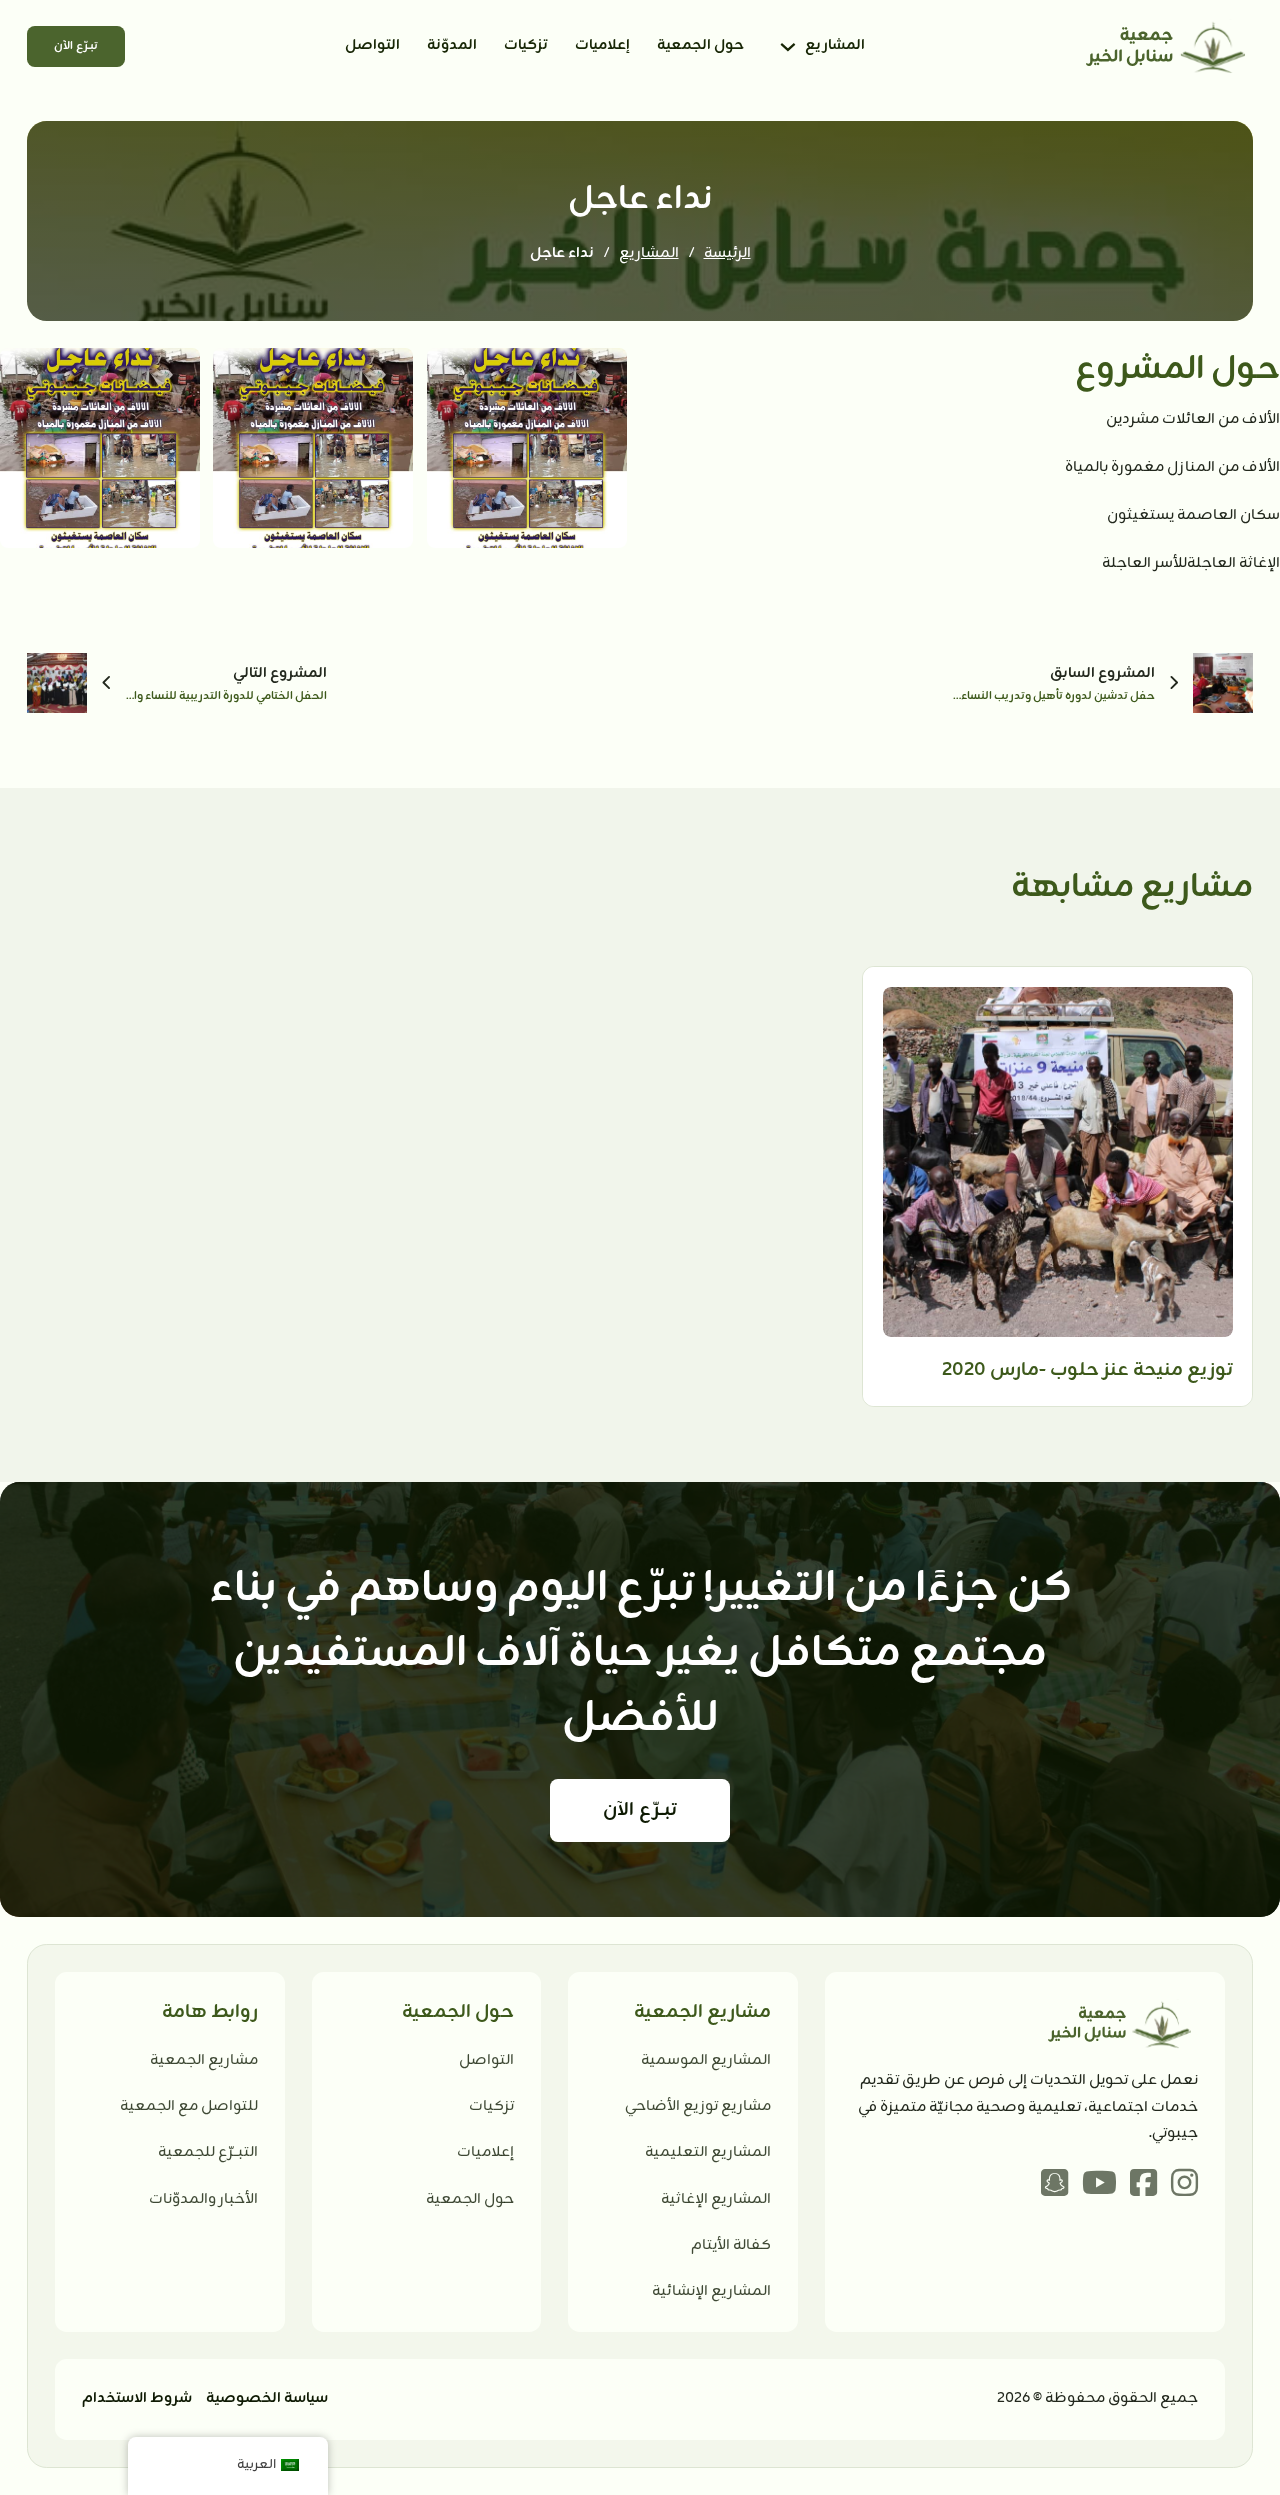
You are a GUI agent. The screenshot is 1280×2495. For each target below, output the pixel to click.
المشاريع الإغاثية (716, 2199)
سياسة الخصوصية (267, 2398)
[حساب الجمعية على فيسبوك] (1143, 2186)
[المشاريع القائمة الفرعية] (788, 47)
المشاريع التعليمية (708, 2152)
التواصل (372, 45)
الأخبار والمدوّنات (203, 2199)
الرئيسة (727, 253)
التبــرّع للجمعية (208, 2152)
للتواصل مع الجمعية (189, 2106)
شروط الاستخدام (137, 2398)
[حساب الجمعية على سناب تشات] (1054, 2186)
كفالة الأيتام (731, 2245)
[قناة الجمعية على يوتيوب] (1099, 2186)
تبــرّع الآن (76, 46)
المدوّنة (452, 45)
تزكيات (526, 45)
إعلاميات (602, 45)
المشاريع (835, 45)
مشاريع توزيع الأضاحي (698, 2106)
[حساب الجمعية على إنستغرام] (1184, 2186)
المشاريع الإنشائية (711, 2291)
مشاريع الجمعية (204, 2060)
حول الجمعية (700, 45)
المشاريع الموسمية (706, 2060)
